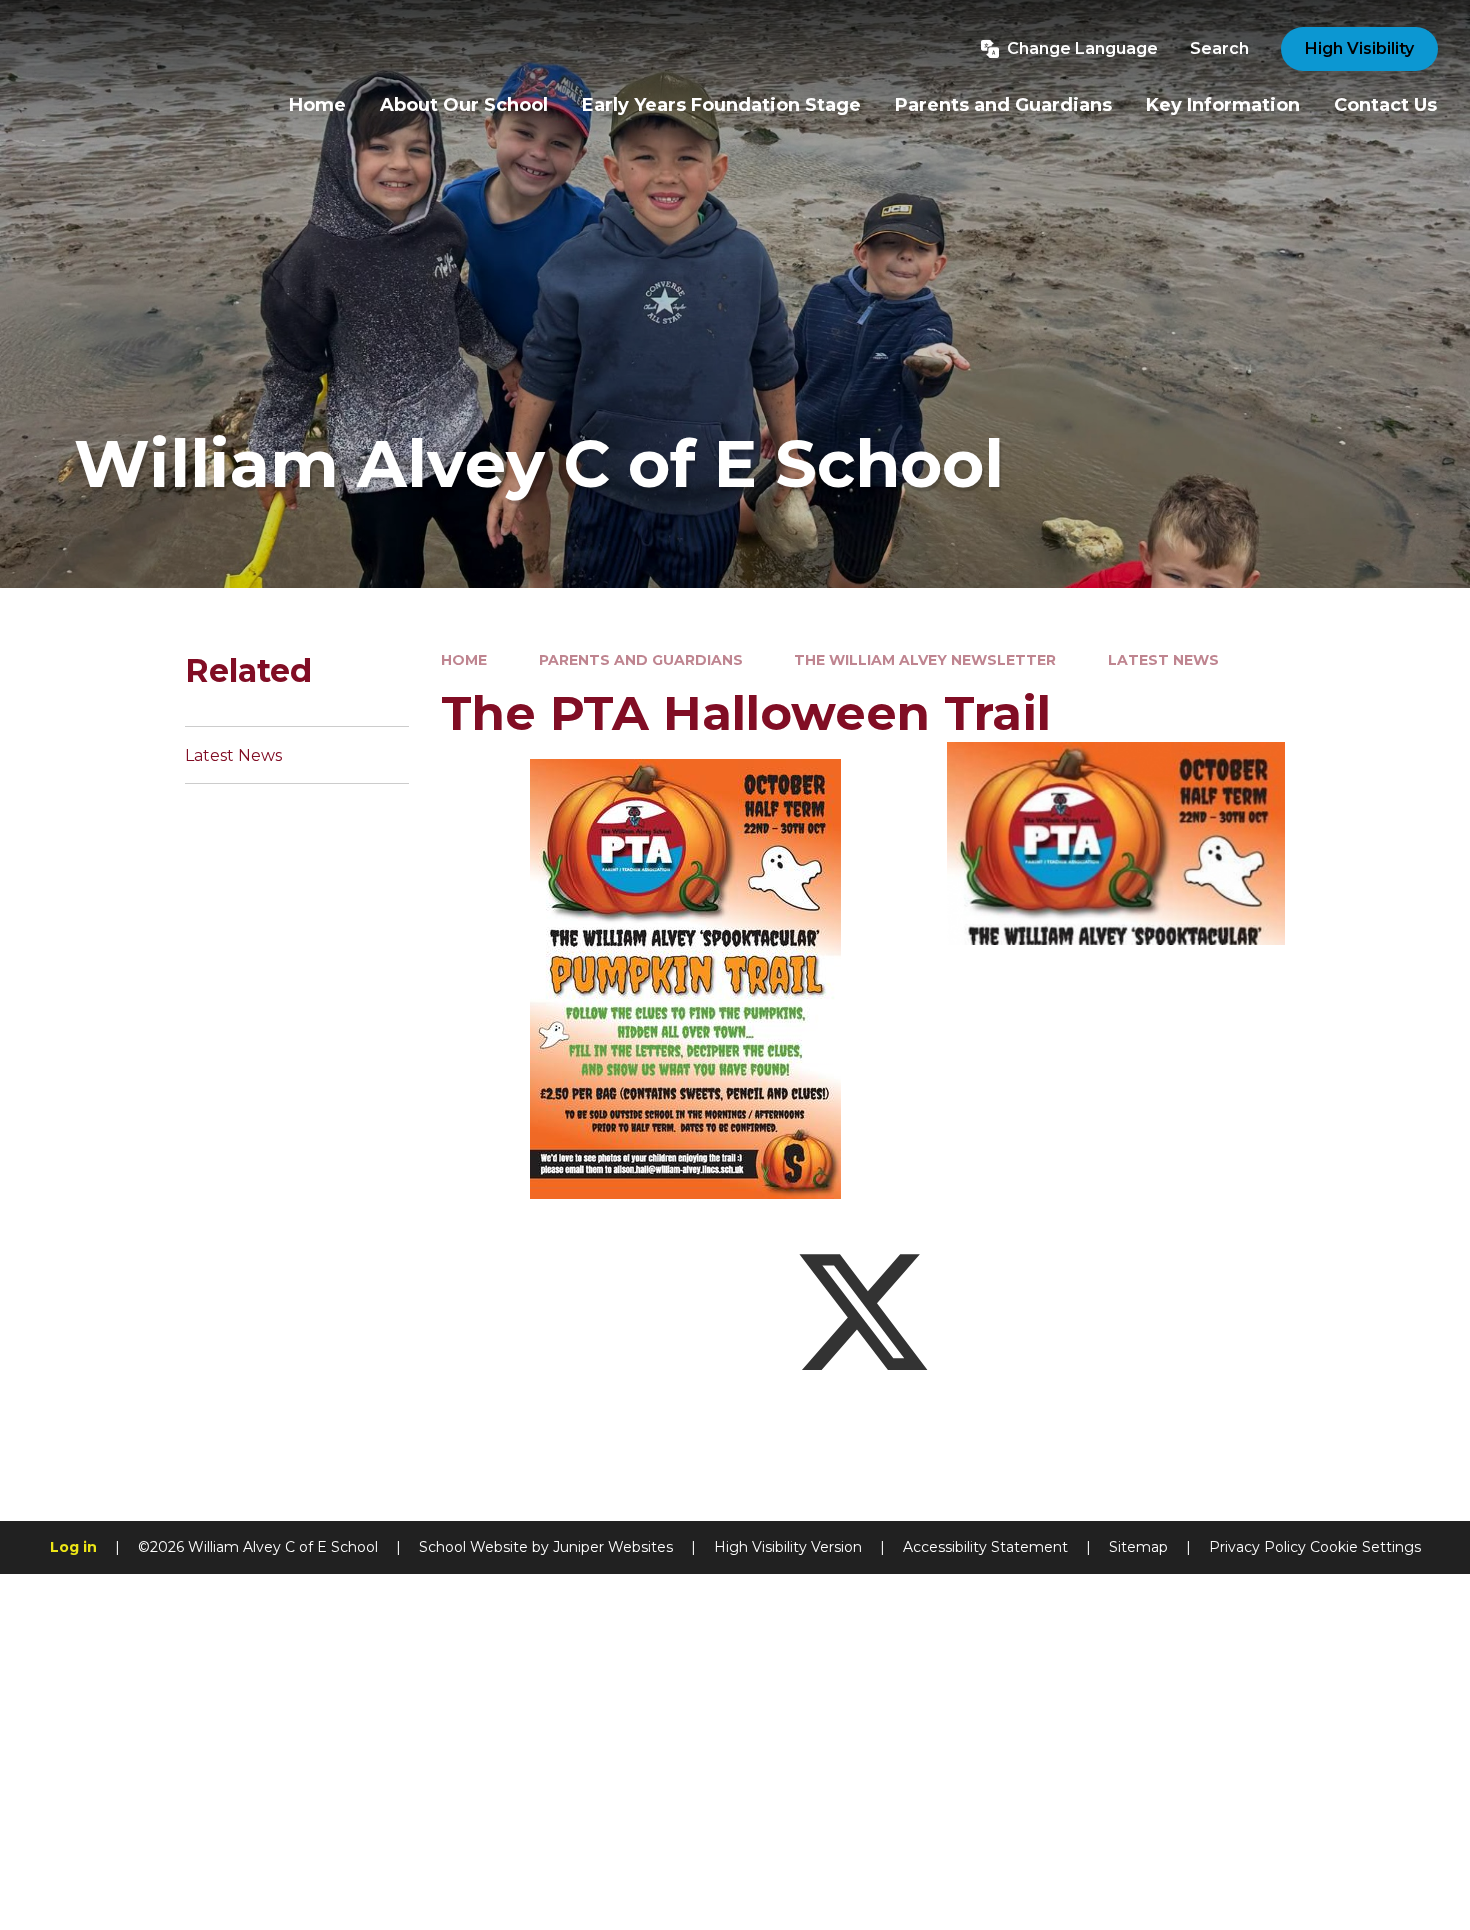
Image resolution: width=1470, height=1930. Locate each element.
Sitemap (1138, 1547)
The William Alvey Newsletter (925, 660)
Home (464, 660)
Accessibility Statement (985, 1547)
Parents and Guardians (641, 660)
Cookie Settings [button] (1365, 1547)
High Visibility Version (788, 1547)
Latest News (1163, 660)
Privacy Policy (1257, 1547)
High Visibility (1359, 48)
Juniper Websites (613, 1547)
